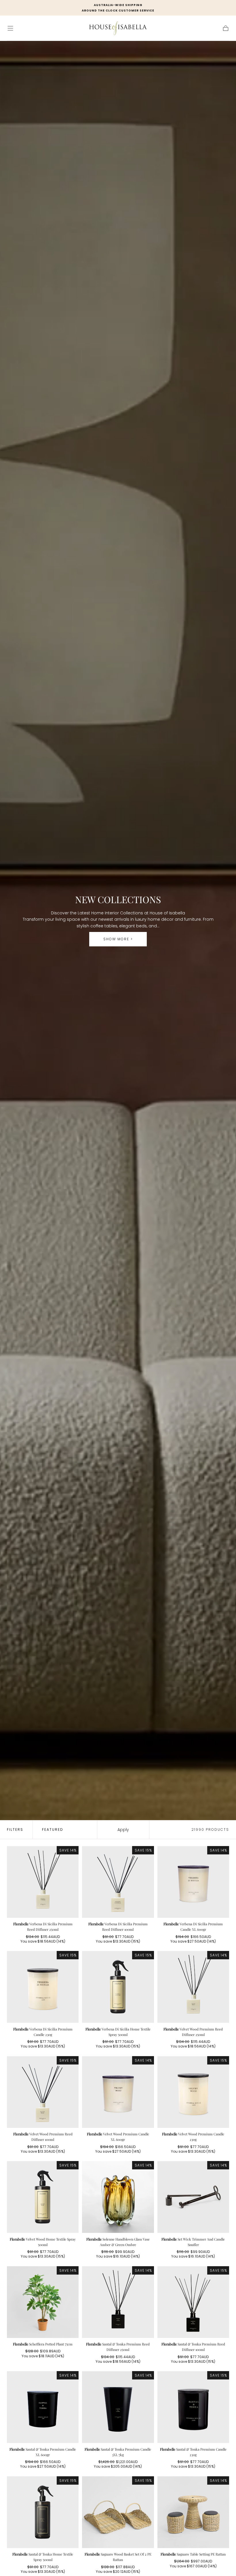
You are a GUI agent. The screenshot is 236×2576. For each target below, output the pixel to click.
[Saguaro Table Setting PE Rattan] (193, 2512)
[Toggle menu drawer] (10, 28)
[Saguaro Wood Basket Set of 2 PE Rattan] (118, 2512)
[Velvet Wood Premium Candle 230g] (193, 2092)
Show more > (118, 939)
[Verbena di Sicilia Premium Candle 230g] (43, 1987)
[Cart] (226, 28)
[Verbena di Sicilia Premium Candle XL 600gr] (193, 1882)
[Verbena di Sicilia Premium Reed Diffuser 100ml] (118, 1882)
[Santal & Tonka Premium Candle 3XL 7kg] (118, 2407)
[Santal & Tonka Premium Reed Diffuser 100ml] (193, 2302)
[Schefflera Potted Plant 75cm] (43, 2302)
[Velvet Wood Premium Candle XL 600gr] (118, 2092)
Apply (123, 1830)
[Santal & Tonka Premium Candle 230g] (193, 2407)
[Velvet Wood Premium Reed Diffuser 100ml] (43, 2092)
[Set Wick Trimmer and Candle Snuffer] (193, 2197)
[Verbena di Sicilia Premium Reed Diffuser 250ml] (43, 1882)
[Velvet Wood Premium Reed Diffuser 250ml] (193, 1987)
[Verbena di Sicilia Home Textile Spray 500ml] (118, 1987)
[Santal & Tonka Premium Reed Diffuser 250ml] (118, 2302)
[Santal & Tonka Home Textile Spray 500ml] (43, 2512)
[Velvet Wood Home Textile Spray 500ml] (43, 2197)
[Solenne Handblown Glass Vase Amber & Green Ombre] (118, 2197)
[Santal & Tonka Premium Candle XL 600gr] (43, 2407)
